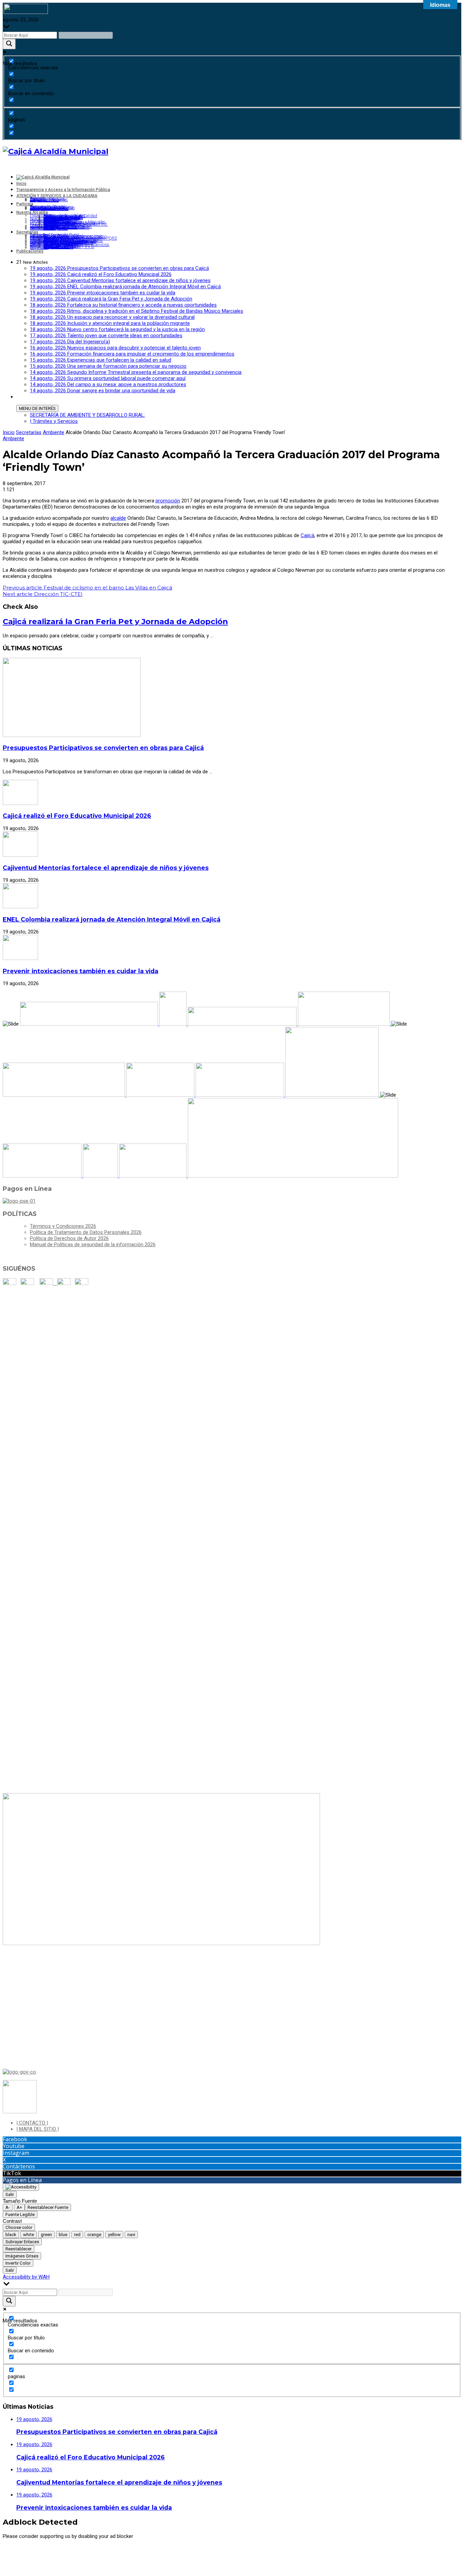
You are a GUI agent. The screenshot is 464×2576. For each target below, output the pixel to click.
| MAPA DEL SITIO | (38, 2129)
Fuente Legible (20, 2214)
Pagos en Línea (22, 2180)
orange (94, 2235)
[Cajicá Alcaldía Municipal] (56, 151)
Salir (10, 2194)
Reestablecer (19, 2249)
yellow (114, 2235)
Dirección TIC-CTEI (43, 594)
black (11, 2235)
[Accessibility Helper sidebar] (21, 2187)
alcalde (118, 518)
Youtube (14, 2146)
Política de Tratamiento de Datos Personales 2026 (86, 1232)
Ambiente (53, 432)
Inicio (9, 432)
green (46, 2235)
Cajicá (307, 535)
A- (8, 2207)
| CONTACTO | (32, 2123)
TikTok (12, 2173)
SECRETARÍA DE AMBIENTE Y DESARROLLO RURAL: (87, 415)
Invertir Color (18, 2263)
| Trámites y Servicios (54, 421)
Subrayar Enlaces (22, 2242)
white (29, 2235)
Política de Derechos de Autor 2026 (69, 1238)
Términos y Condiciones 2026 (63, 1226)
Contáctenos (19, 2166)
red (77, 2235)
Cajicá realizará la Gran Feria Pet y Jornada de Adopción (115, 621)
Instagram (16, 2153)
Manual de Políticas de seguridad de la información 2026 (93, 1244)
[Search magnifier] (9, 44)
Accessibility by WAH (26, 2277)
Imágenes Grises (22, 2256)
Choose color (19, 2227)
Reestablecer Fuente (48, 2207)
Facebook (15, 2139)
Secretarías (29, 432)
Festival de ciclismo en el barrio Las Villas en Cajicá (87, 588)
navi (131, 2235)
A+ (19, 2207)
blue (63, 2235)
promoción (168, 501)
